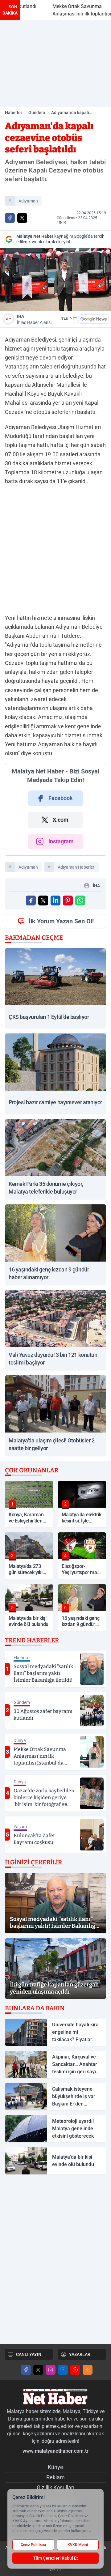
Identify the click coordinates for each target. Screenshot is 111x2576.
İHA (34, 319)
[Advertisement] (55, 63)
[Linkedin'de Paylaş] (55, 901)
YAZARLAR (80, 2354)
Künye (55, 2467)
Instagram (61, 841)
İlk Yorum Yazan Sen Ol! (61, 921)
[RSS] (88, 2370)
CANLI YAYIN (29, 2354)
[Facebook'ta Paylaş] (10, 218)
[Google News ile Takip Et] (93, 319)
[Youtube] (75, 2370)
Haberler (14, 113)
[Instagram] (51, 2370)
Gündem (37, 113)
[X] (38, 2370)
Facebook (61, 798)
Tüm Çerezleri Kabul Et (56, 2558)
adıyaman (28, 201)
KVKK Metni (78, 2545)
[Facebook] (26, 2370)
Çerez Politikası (33, 2545)
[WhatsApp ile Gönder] (80, 901)
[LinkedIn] (63, 2370)
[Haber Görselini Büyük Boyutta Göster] (55, 279)
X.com (61, 820)
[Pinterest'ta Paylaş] (68, 901)
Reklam (55, 2477)
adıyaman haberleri (76, 867)
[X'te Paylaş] (22, 218)
